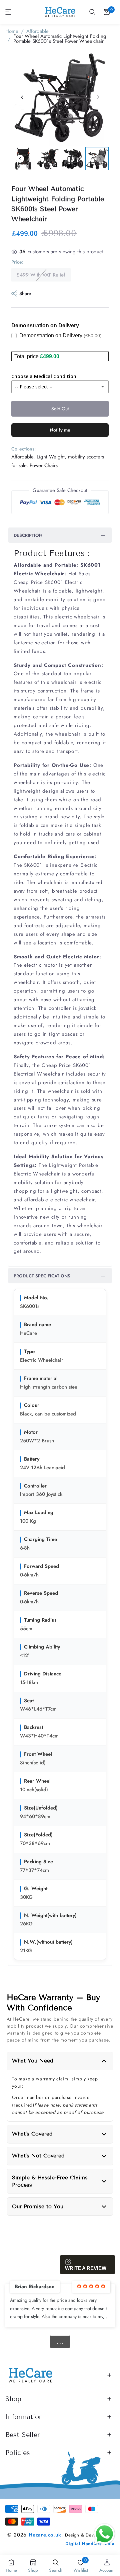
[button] (9, 12)
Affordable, (23, 457)
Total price (26, 356)
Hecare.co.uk (45, 2535)
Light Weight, (51, 457)
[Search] (92, 12)
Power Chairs (44, 465)
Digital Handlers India (90, 2544)
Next (100, 159)
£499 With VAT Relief (41, 275)
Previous (20, 159)
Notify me (60, 430)
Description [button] (28, 535)
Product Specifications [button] (42, 1276)
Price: (17, 262)
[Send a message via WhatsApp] (104, 2534)
